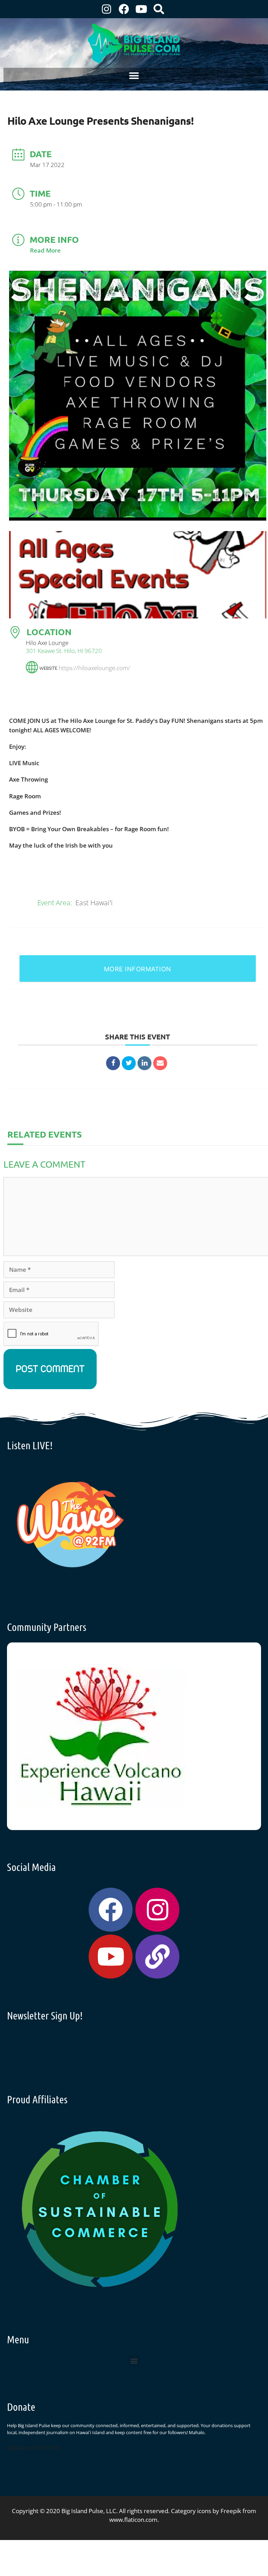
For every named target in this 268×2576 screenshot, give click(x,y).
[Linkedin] (144, 1063)
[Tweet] (129, 1063)
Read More (45, 250)
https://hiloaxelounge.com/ (94, 667)
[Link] (157, 1957)
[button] (134, 76)
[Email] (160, 1063)
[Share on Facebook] (113, 1063)
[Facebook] (124, 9)
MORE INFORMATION (138, 969)
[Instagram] (106, 9)
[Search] (159, 9)
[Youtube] (141, 9)
